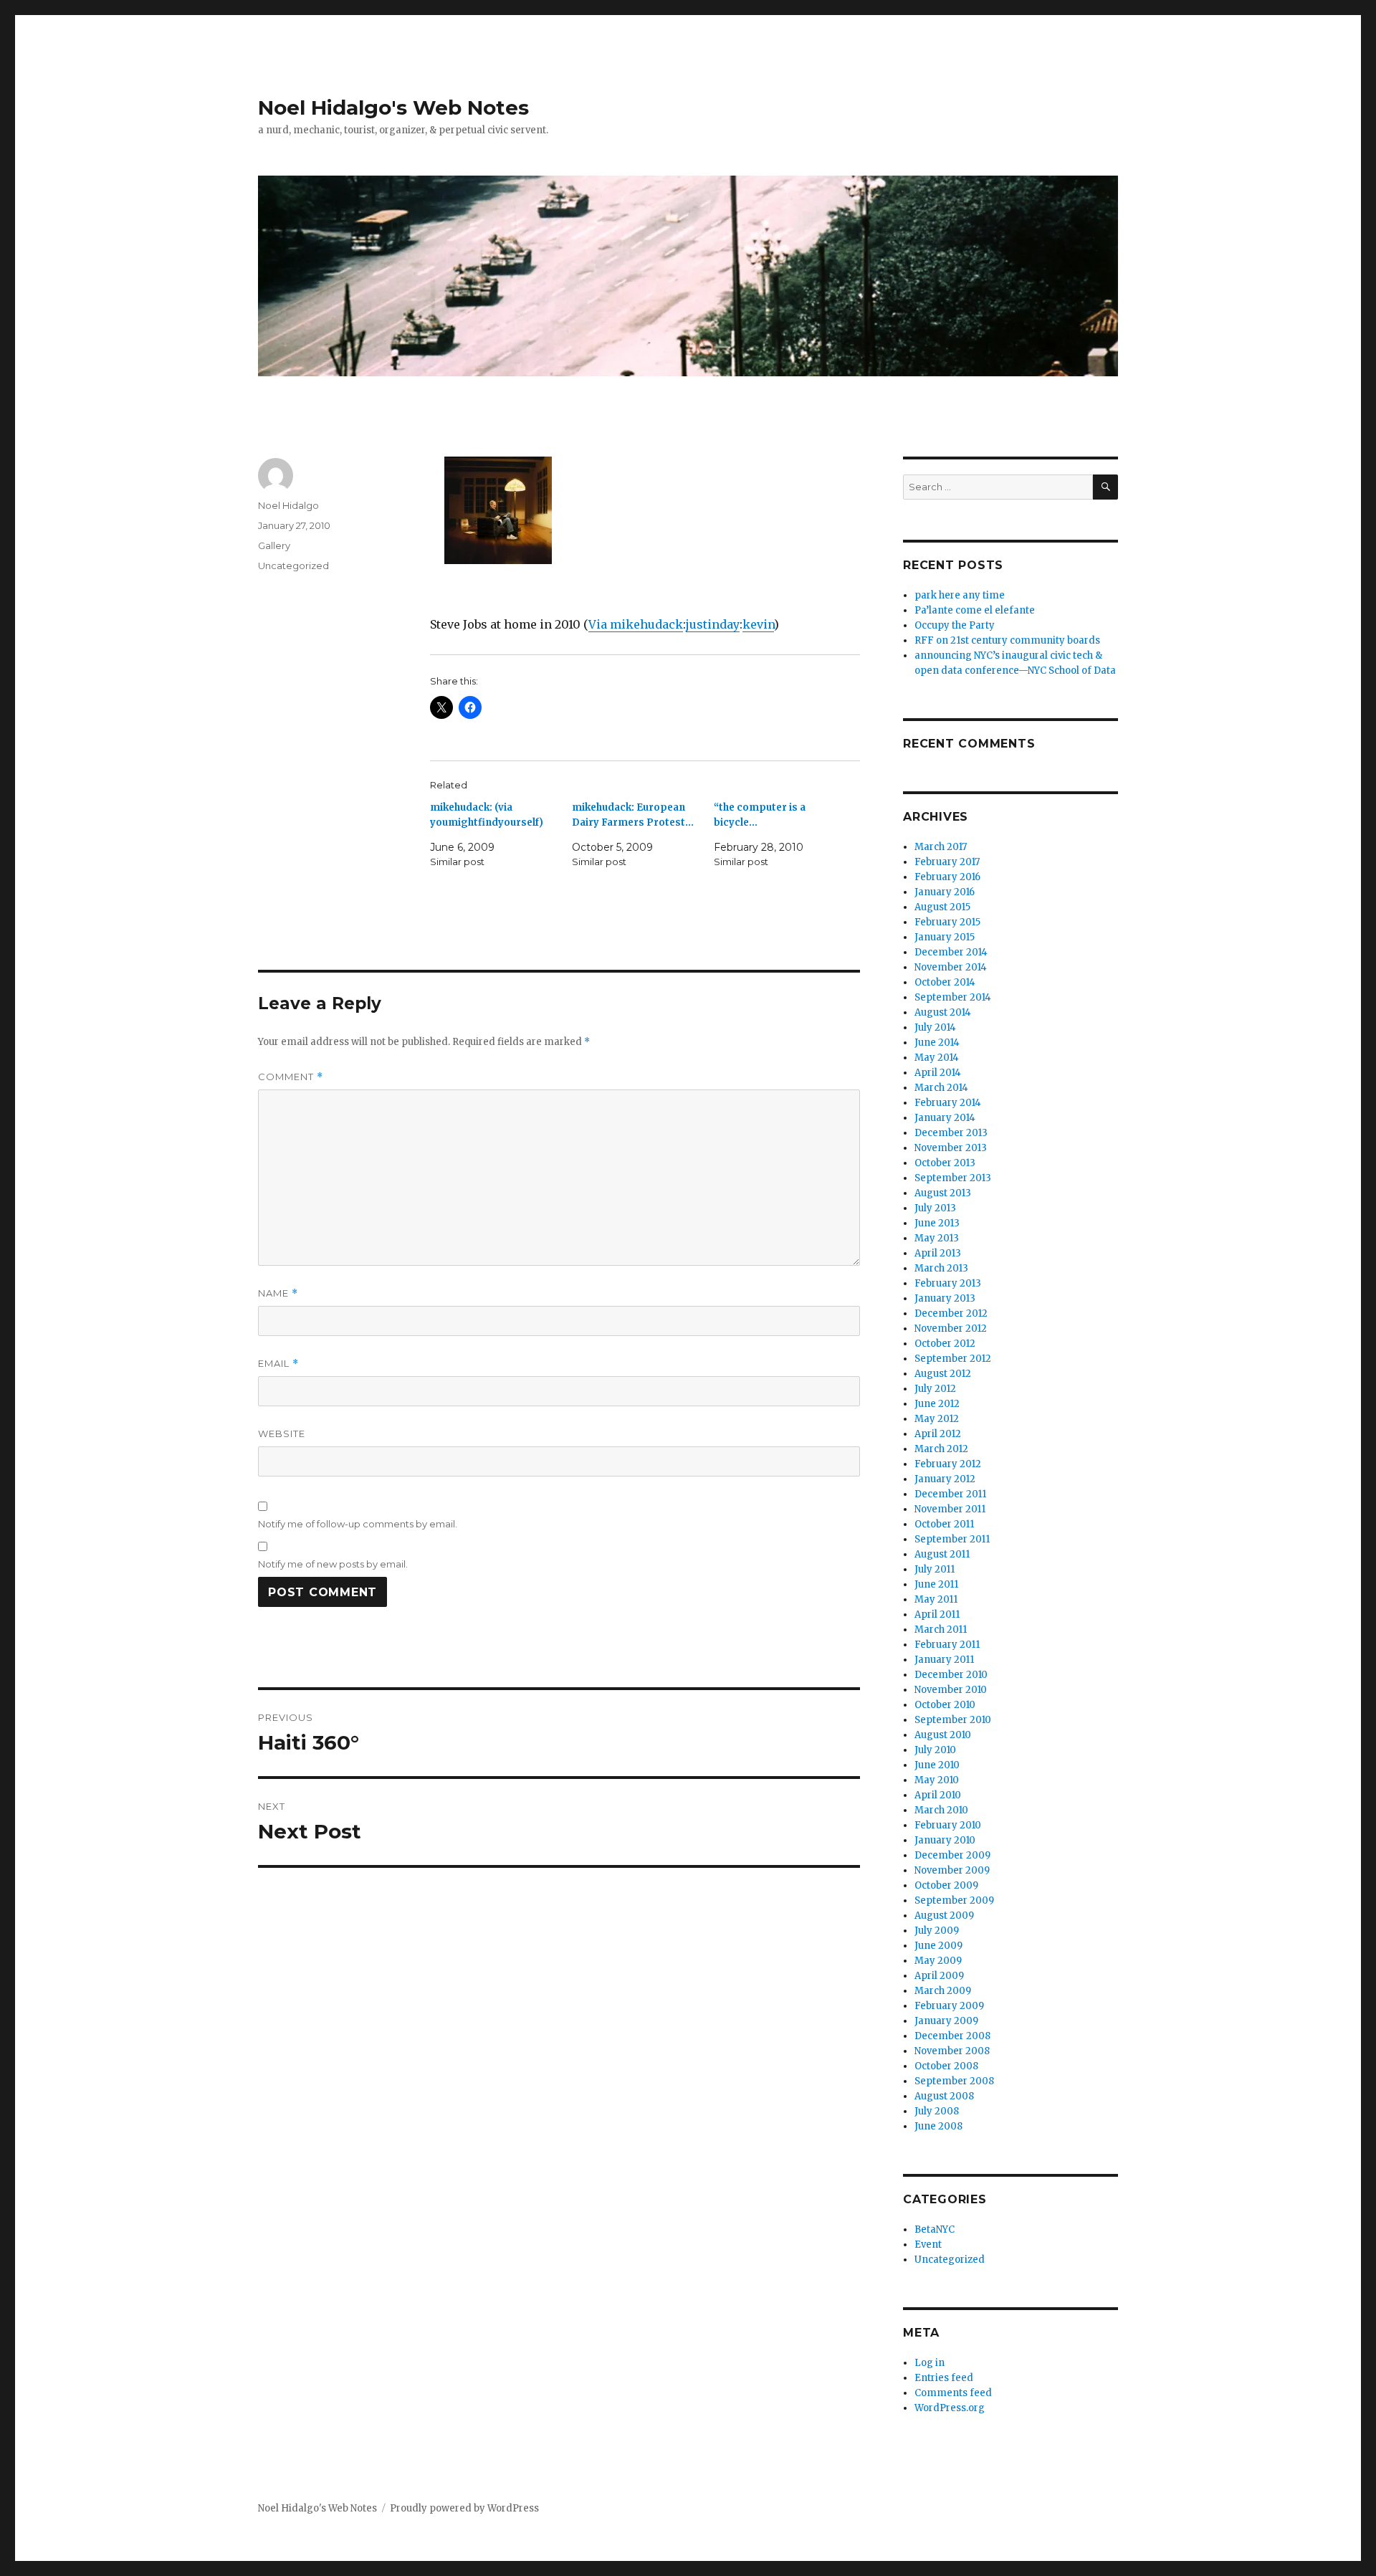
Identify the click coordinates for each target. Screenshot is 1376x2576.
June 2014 (937, 1043)
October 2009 (946, 1885)
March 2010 (941, 1810)
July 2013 (935, 1208)
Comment (291, 1077)
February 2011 (947, 1645)
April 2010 (938, 1795)
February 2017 (947, 862)
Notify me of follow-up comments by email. (358, 1524)
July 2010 (935, 1750)
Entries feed (944, 2378)
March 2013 (941, 1268)
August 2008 (944, 2096)
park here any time (960, 595)
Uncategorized (293, 566)
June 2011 (936, 1584)
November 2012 (951, 1328)
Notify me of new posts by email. (333, 1564)
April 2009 (939, 1976)
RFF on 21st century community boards (1007, 640)
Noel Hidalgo (288, 505)
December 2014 (951, 952)
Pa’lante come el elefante (975, 610)
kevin (758, 624)
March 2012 (941, 1449)
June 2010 (937, 1765)
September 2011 (952, 1539)
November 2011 (950, 1509)
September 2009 (954, 1900)
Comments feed (953, 2393)
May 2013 (937, 1238)
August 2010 (943, 1735)
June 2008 (938, 2126)
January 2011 (944, 1660)
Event (928, 2245)
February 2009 (949, 2006)
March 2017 (941, 847)
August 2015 (942, 907)
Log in (930, 2363)
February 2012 (948, 1464)
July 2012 (935, 1389)
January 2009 (946, 2021)
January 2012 (945, 1479)
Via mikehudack (636, 624)
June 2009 (938, 1946)
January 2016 (945, 892)
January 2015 (945, 937)
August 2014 (943, 1012)
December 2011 (950, 1494)
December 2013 (951, 1133)
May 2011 (936, 1599)
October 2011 (944, 1524)
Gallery (274, 545)
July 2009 (937, 1931)
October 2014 (945, 982)
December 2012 (951, 1313)
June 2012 (937, 1404)
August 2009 (944, 1916)
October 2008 (946, 2066)
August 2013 (943, 1193)
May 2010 (937, 1780)
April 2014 (938, 1073)
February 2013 (948, 1283)
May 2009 (938, 1961)
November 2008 (952, 2051)
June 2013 (937, 1223)
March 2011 (941, 1630)
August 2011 (942, 1554)
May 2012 (937, 1419)
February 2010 (948, 1825)
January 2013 (945, 1298)
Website (282, 1434)
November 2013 (951, 1148)
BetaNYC (935, 2229)
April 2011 (937, 1614)
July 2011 (935, 1569)
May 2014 (937, 1058)
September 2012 (953, 1359)
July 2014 (935, 1027)
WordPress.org (950, 2408)
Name (278, 1293)
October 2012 (945, 1344)
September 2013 (953, 1178)
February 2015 (947, 922)
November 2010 (951, 1690)
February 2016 (947, 877)
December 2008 (952, 2036)
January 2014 (945, 1118)
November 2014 (951, 967)
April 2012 (938, 1434)
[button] (498, 515)
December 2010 (951, 1675)
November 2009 (952, 1870)
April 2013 (938, 1253)
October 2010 (945, 1705)
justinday (713, 624)
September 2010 (953, 1720)
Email (278, 1364)
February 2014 (948, 1103)
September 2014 (953, 997)
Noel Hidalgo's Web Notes (393, 108)
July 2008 (937, 2111)
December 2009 (952, 1855)
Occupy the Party (955, 625)
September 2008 (954, 2081)
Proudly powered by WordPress (464, 2508)
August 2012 (943, 1374)
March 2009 (943, 1991)
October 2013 (945, 1163)
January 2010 (945, 1840)
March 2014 (941, 1088)
